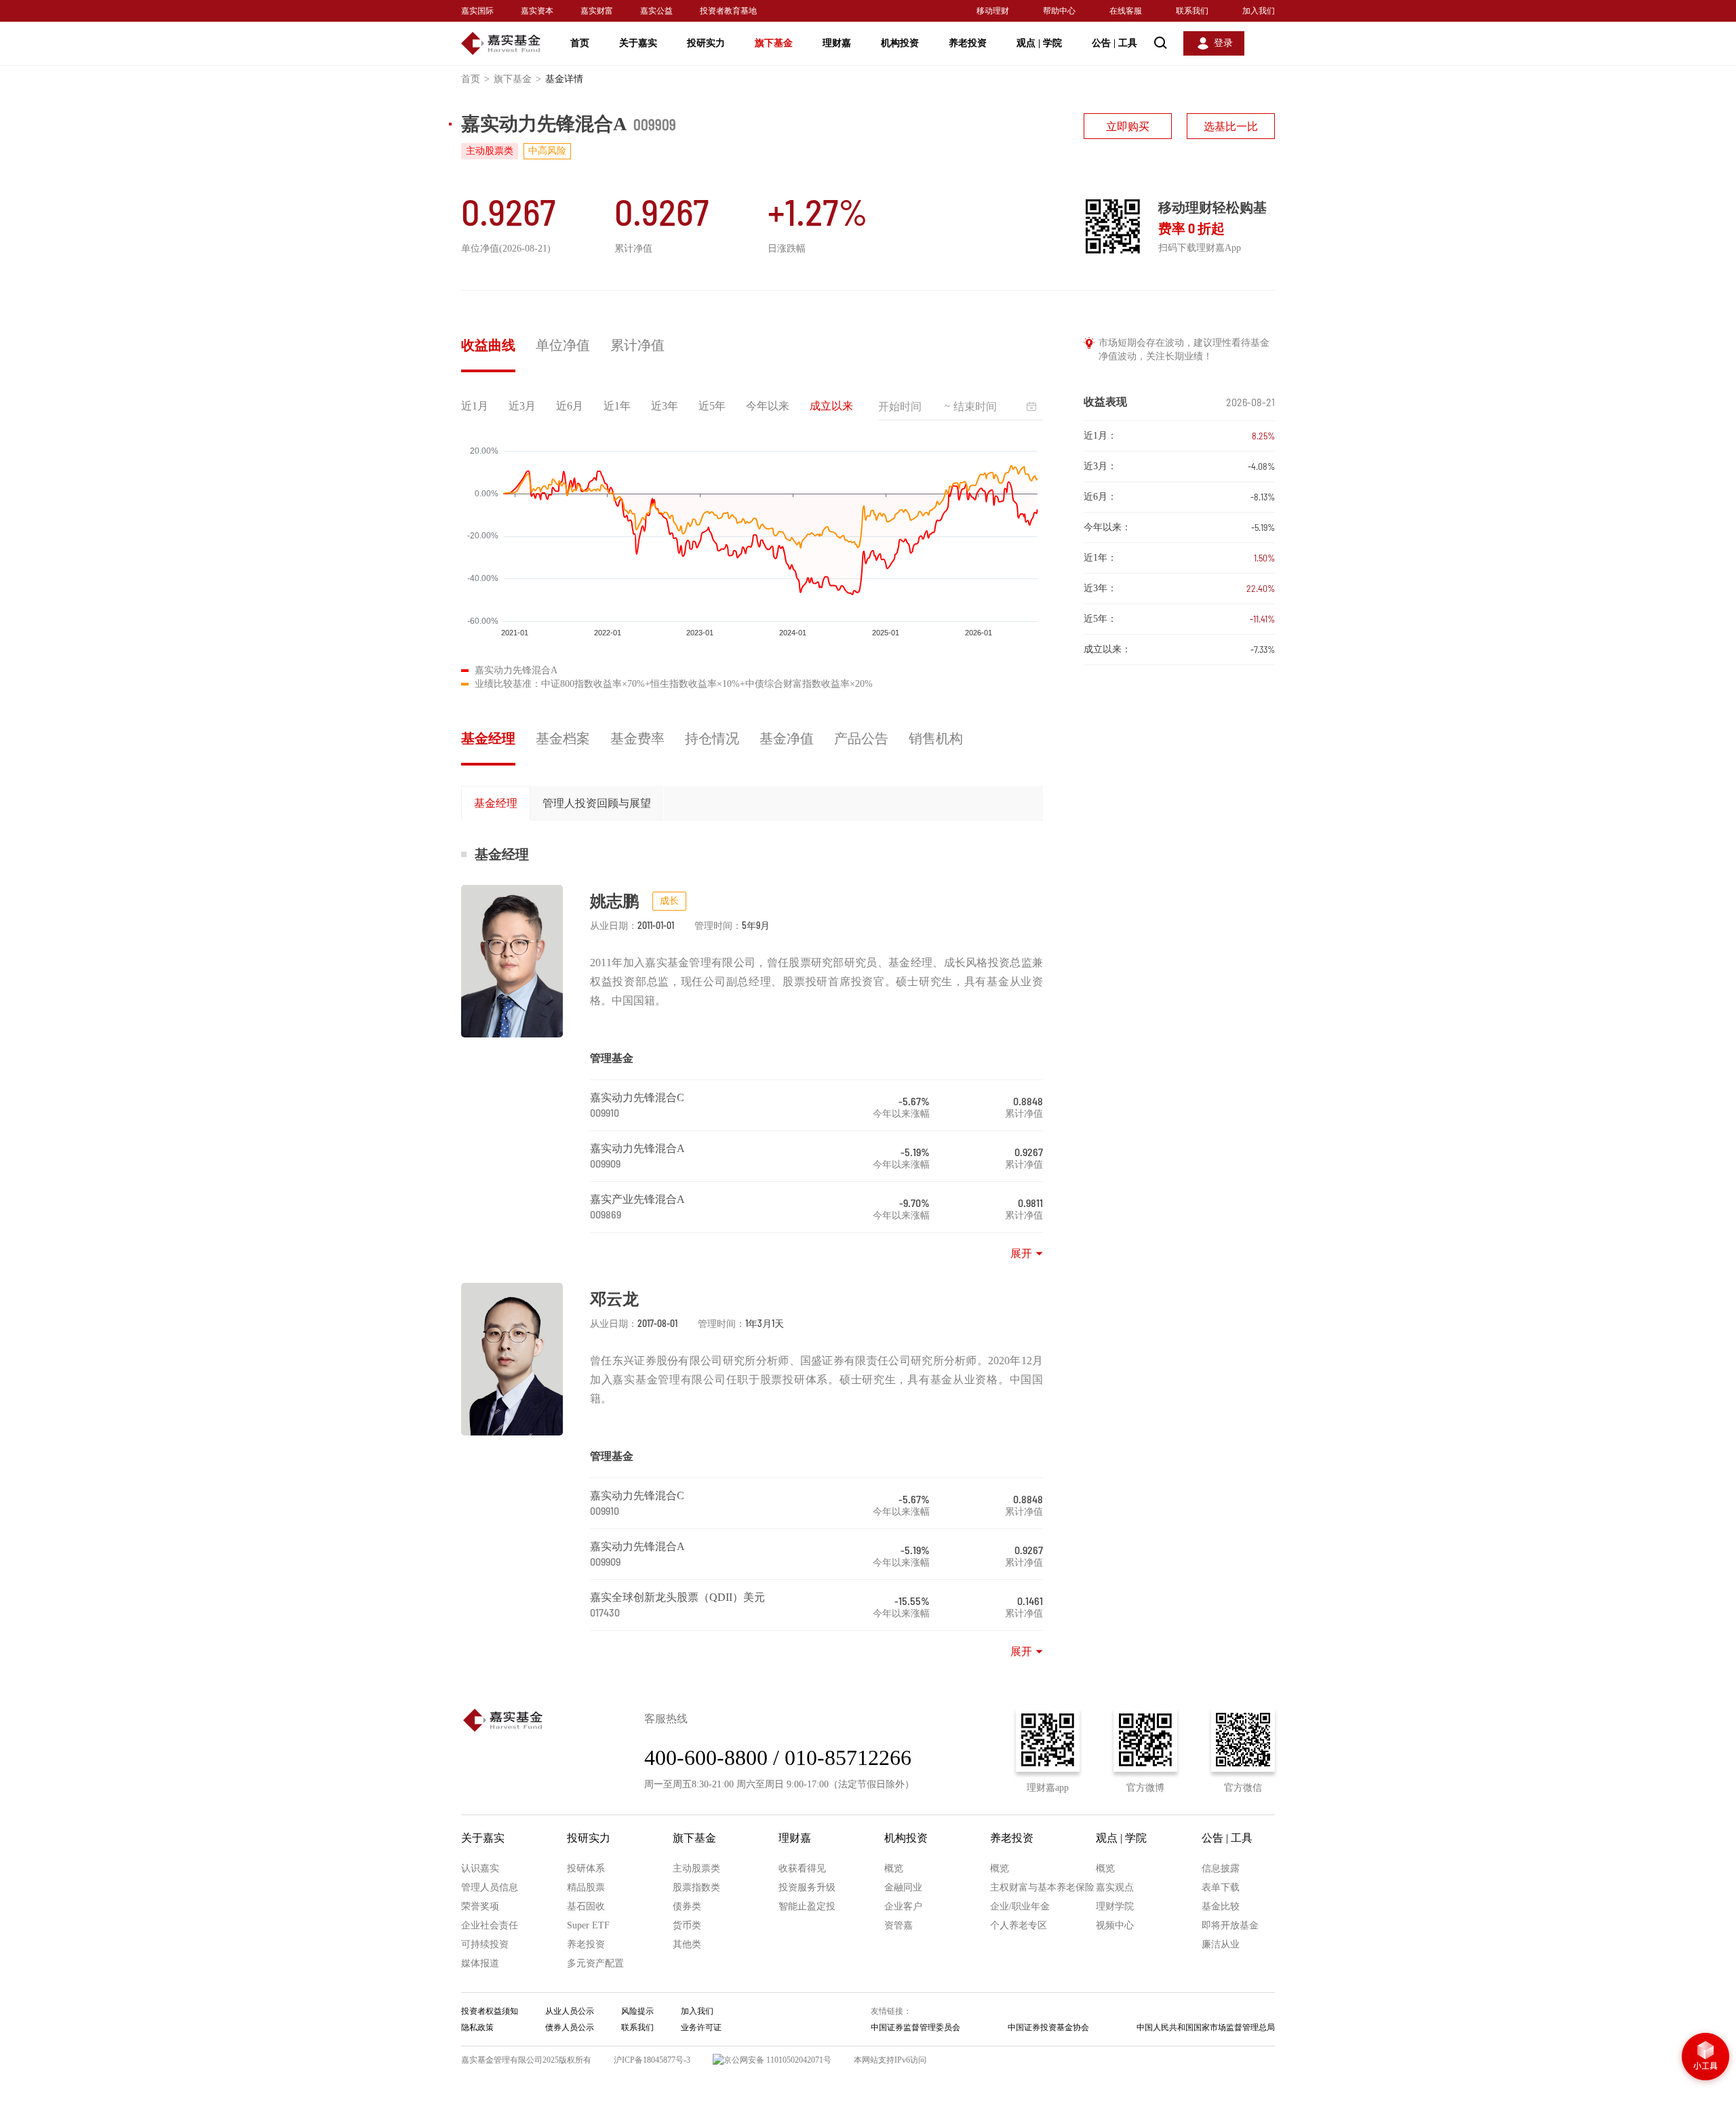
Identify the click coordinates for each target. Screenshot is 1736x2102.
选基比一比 (1231, 126)
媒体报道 (480, 1963)
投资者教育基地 (728, 11)
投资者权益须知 (490, 2011)
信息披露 (1221, 1868)
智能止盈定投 (807, 1906)
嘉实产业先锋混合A (637, 1199)
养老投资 (968, 43)
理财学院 (1115, 1906)
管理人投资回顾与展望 (597, 803)
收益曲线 (488, 345)
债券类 (687, 1906)
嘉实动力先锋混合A (637, 1148)
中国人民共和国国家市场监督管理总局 (1206, 2027)
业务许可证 (701, 2027)
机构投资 (900, 43)
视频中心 (1115, 1925)
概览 (894, 1868)
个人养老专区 (1019, 1925)
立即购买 (1128, 126)
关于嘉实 (638, 43)
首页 (580, 43)
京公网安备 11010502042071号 (777, 2060)
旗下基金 (774, 43)
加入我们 (1259, 11)
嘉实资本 (537, 11)
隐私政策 (477, 2027)
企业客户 (903, 1906)
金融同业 (903, 1887)
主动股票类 (696, 1868)
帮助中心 (1059, 11)
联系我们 (1192, 11)
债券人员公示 (570, 2027)
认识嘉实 (480, 1868)
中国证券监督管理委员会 (915, 2027)
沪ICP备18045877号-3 (652, 2060)
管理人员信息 (490, 1887)
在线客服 (1126, 11)
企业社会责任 (490, 1925)
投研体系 (586, 1868)
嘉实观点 (1115, 1887)
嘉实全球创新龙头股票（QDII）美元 (677, 1597)
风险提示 (637, 2011)
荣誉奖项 (480, 1906)
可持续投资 (485, 1944)
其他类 (687, 1944)
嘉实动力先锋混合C (637, 1097)
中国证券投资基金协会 (1048, 2027)
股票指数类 (696, 1887)
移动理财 (993, 11)
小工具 (1705, 2058)
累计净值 (637, 345)
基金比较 (1221, 1906)
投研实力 (706, 43)
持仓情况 (712, 738)
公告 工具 (1114, 43)
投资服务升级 (807, 1887)
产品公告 (861, 738)
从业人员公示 (570, 2011)
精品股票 (586, 1887)
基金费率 (637, 738)
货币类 (687, 1925)
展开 (1021, 1253)
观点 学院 (1039, 43)
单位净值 (563, 345)
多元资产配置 (595, 1963)
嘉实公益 (656, 11)
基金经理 (488, 738)
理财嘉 (837, 43)
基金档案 (563, 738)
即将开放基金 (1230, 1925)
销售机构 (936, 738)
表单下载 (1221, 1887)
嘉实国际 (477, 11)
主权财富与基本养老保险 (1042, 1887)
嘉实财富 (597, 11)
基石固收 (586, 1906)
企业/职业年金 (1020, 1906)
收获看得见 (802, 1868)
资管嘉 (899, 1925)
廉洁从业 (1221, 1944)
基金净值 (787, 738)
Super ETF (588, 1925)
